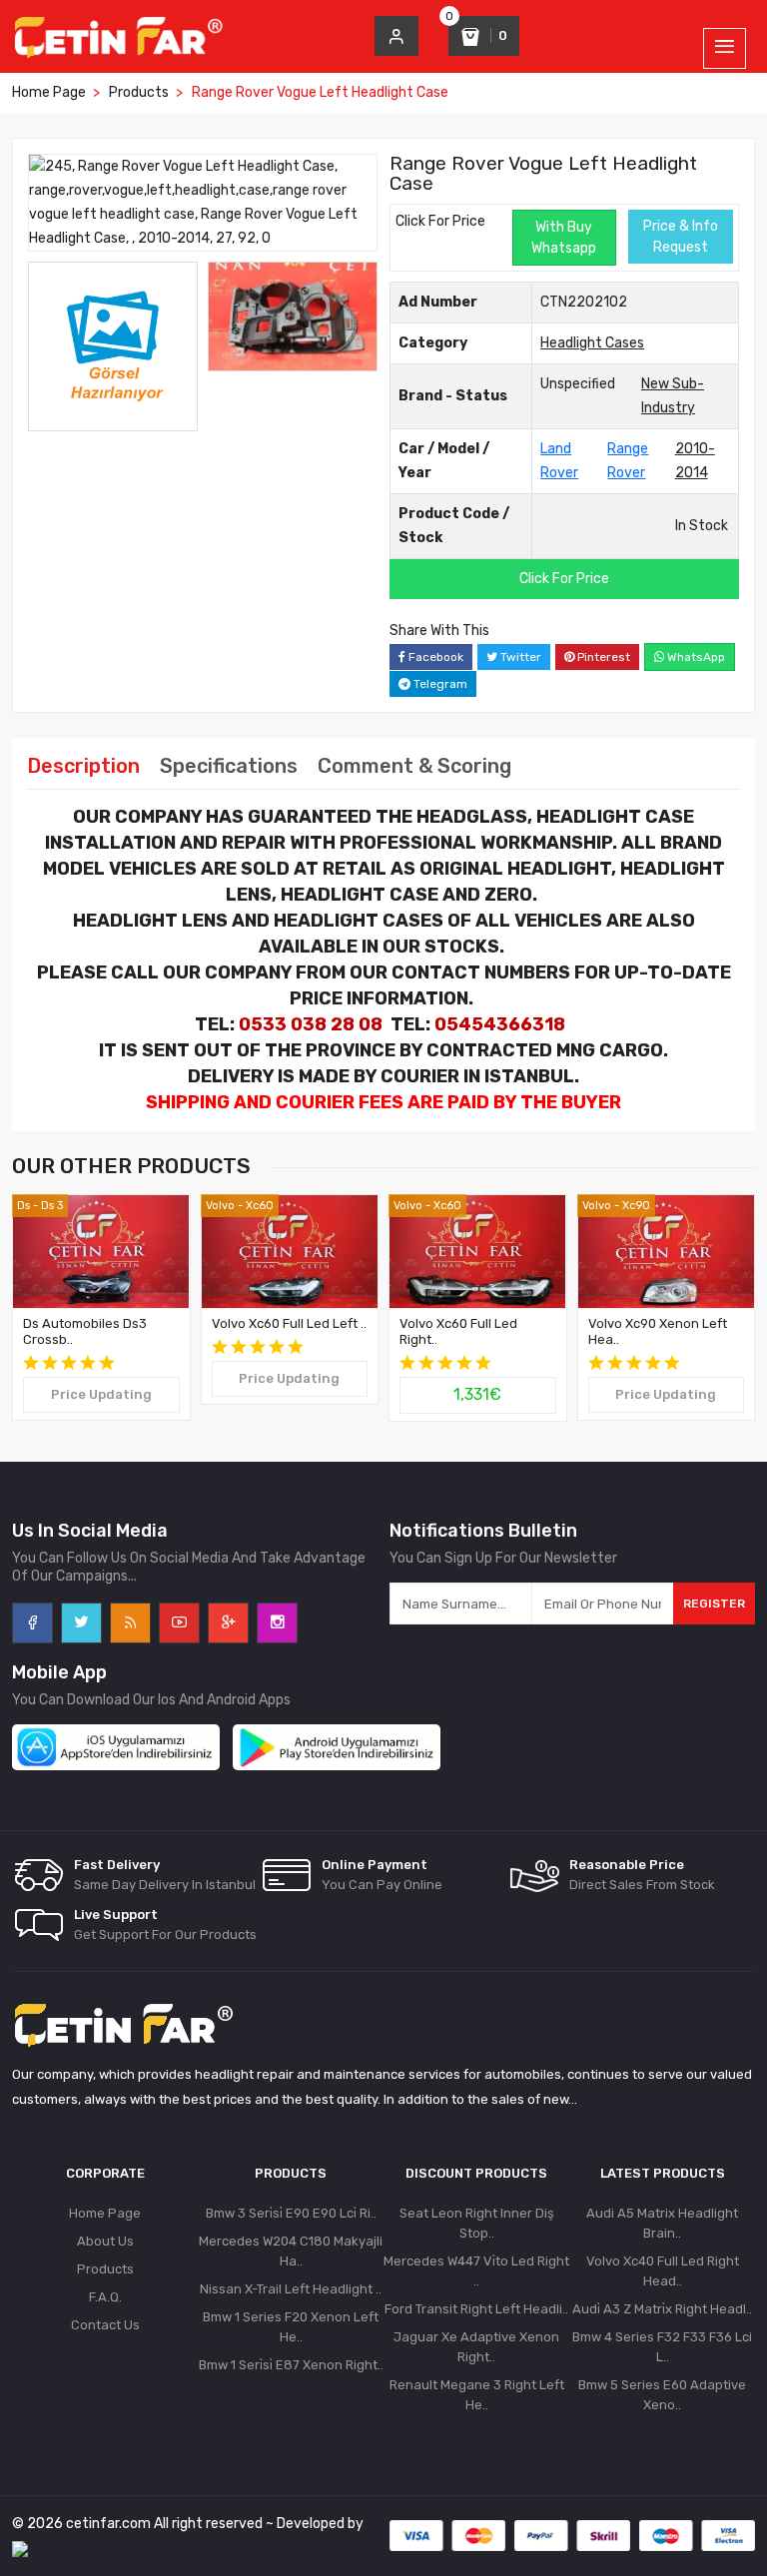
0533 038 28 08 (311, 1024)
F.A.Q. (105, 2297)
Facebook (434, 657)
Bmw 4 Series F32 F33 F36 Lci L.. (662, 2347)
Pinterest (602, 657)
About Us (105, 2241)
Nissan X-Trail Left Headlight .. (291, 2289)
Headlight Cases (592, 343)
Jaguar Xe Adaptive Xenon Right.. (476, 2347)
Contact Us (105, 2325)
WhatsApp (695, 657)
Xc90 (636, 1206)
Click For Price (440, 221)
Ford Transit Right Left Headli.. (476, 2309)
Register (714, 1604)
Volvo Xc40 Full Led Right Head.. (663, 2271)
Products (139, 92)
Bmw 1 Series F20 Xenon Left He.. (291, 2327)
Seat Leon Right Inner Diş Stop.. (477, 2223)
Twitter (519, 657)
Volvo (220, 1206)
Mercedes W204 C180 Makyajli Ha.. (291, 2251)
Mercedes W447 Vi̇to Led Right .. (476, 2271)
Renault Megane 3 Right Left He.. (477, 2395)
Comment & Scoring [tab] (414, 766)
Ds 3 (52, 1206)
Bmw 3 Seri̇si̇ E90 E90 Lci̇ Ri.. (291, 2213)
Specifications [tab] (229, 766)
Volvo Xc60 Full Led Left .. (289, 1323)
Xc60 (260, 1206)
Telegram (439, 684)
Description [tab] (83, 766)
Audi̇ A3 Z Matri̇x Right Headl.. (662, 2309)
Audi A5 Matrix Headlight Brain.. (662, 2223)
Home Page (49, 92)
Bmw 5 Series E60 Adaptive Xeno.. (662, 2395)
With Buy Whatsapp (564, 238)
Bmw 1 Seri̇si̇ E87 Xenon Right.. (291, 2365)
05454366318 (500, 1024)
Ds (23, 1206)
